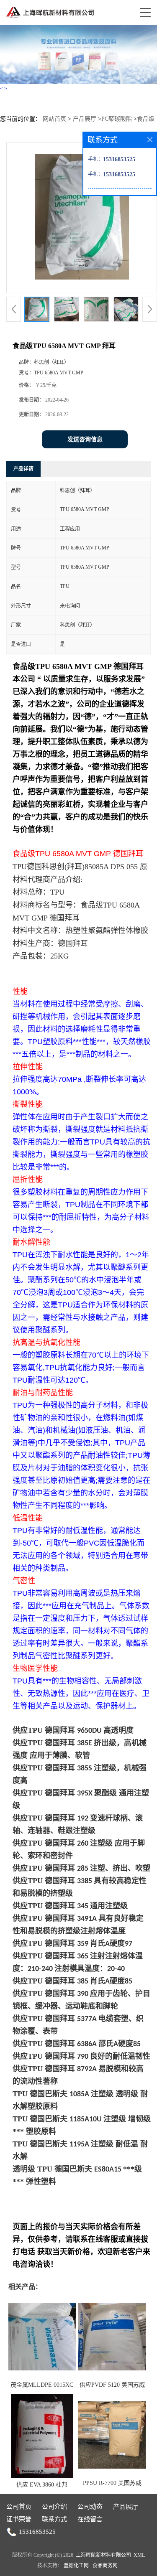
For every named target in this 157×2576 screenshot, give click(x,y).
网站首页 (54, 119)
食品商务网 (105, 2566)
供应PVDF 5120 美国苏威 (112, 2385)
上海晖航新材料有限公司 (103, 2555)
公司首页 (19, 2507)
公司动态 (90, 2507)
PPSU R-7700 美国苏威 (112, 2483)
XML (139, 2555)
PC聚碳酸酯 (117, 119)
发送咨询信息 (85, 439)
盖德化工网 (76, 2566)
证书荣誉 (19, 2519)
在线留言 (90, 2519)
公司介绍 (54, 2507)
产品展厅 (85, 119)
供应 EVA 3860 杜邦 (42, 2485)
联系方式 (54, 2519)
